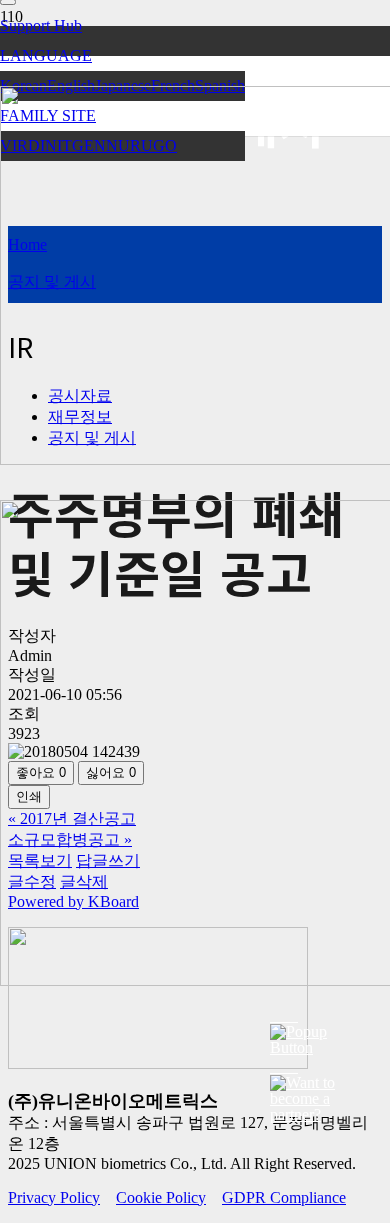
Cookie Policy (161, 1197)
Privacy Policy (54, 1197)
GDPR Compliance (284, 1197)
